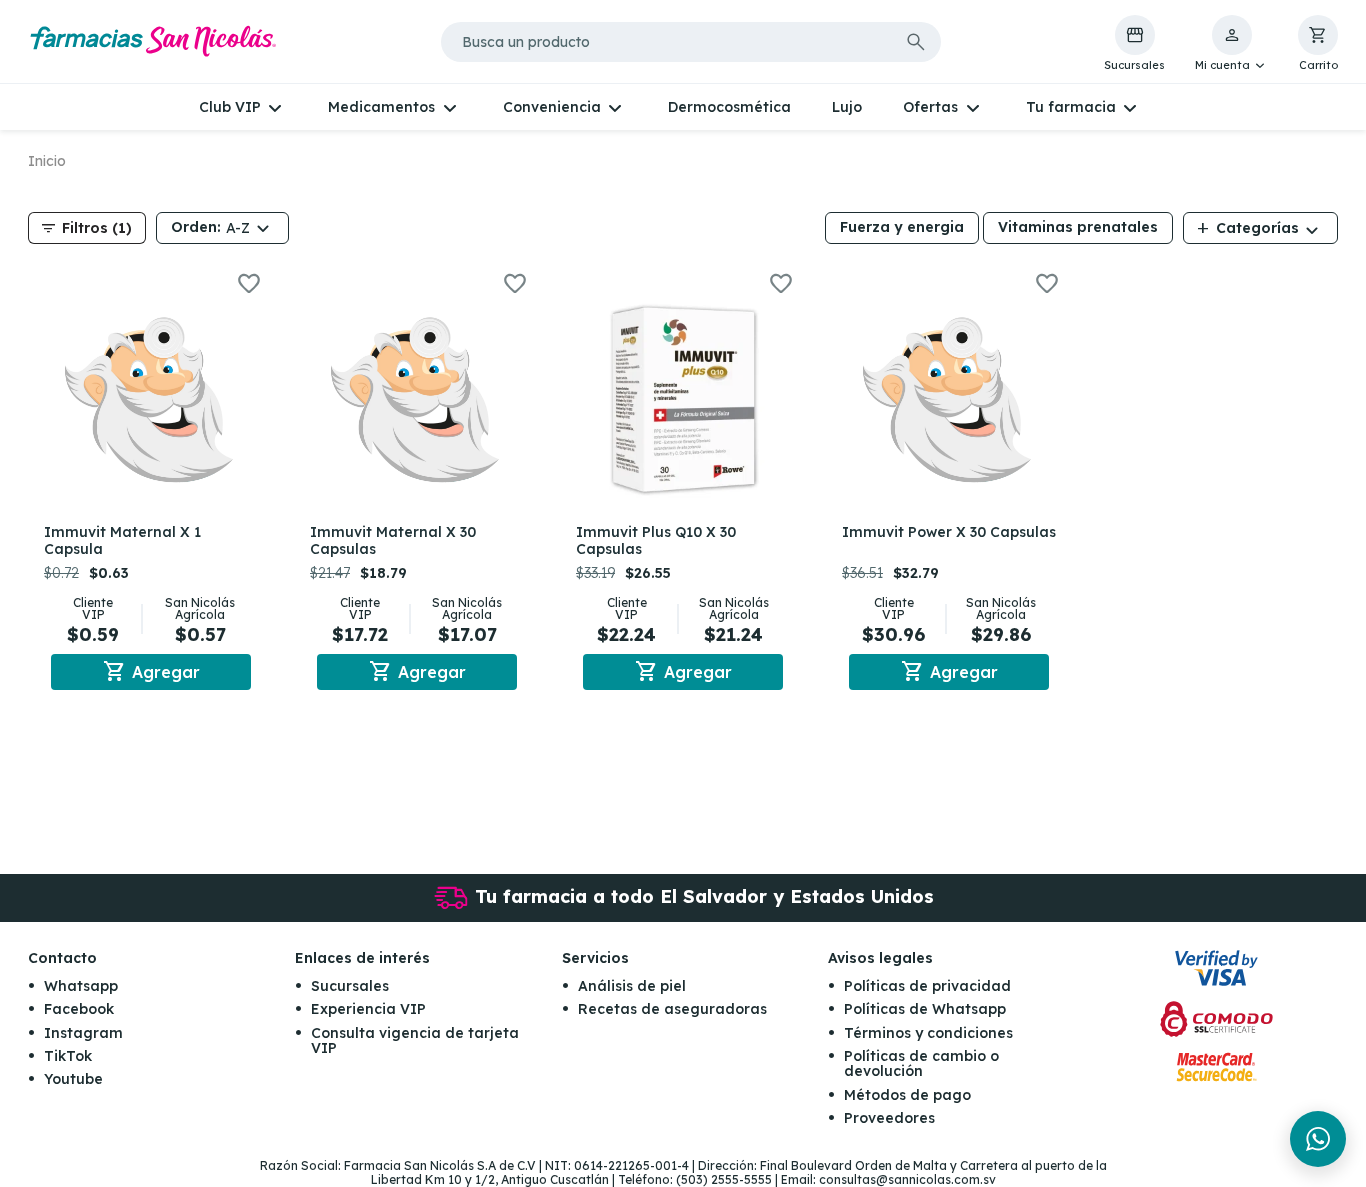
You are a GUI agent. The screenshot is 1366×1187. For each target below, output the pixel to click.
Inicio (47, 161)
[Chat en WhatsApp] (1318, 1139)
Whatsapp (81, 986)
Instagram (83, 1033)
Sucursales (350, 986)
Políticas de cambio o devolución (921, 1063)
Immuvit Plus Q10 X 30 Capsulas (656, 540)
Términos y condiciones (928, 1033)
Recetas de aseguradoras (672, 1009)
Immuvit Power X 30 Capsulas (949, 532)
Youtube (73, 1079)
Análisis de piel (632, 986)
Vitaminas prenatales (1078, 227)
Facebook (79, 1009)
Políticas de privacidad (927, 986)
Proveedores (889, 1118)
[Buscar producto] (916, 42)
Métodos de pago (907, 1095)
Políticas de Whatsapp (925, 1009)
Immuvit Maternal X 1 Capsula (122, 540)
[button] (1231, 44)
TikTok (68, 1056)
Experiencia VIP (368, 1009)
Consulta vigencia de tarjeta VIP (415, 1040)
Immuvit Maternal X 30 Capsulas (393, 540)
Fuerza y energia (902, 227)
